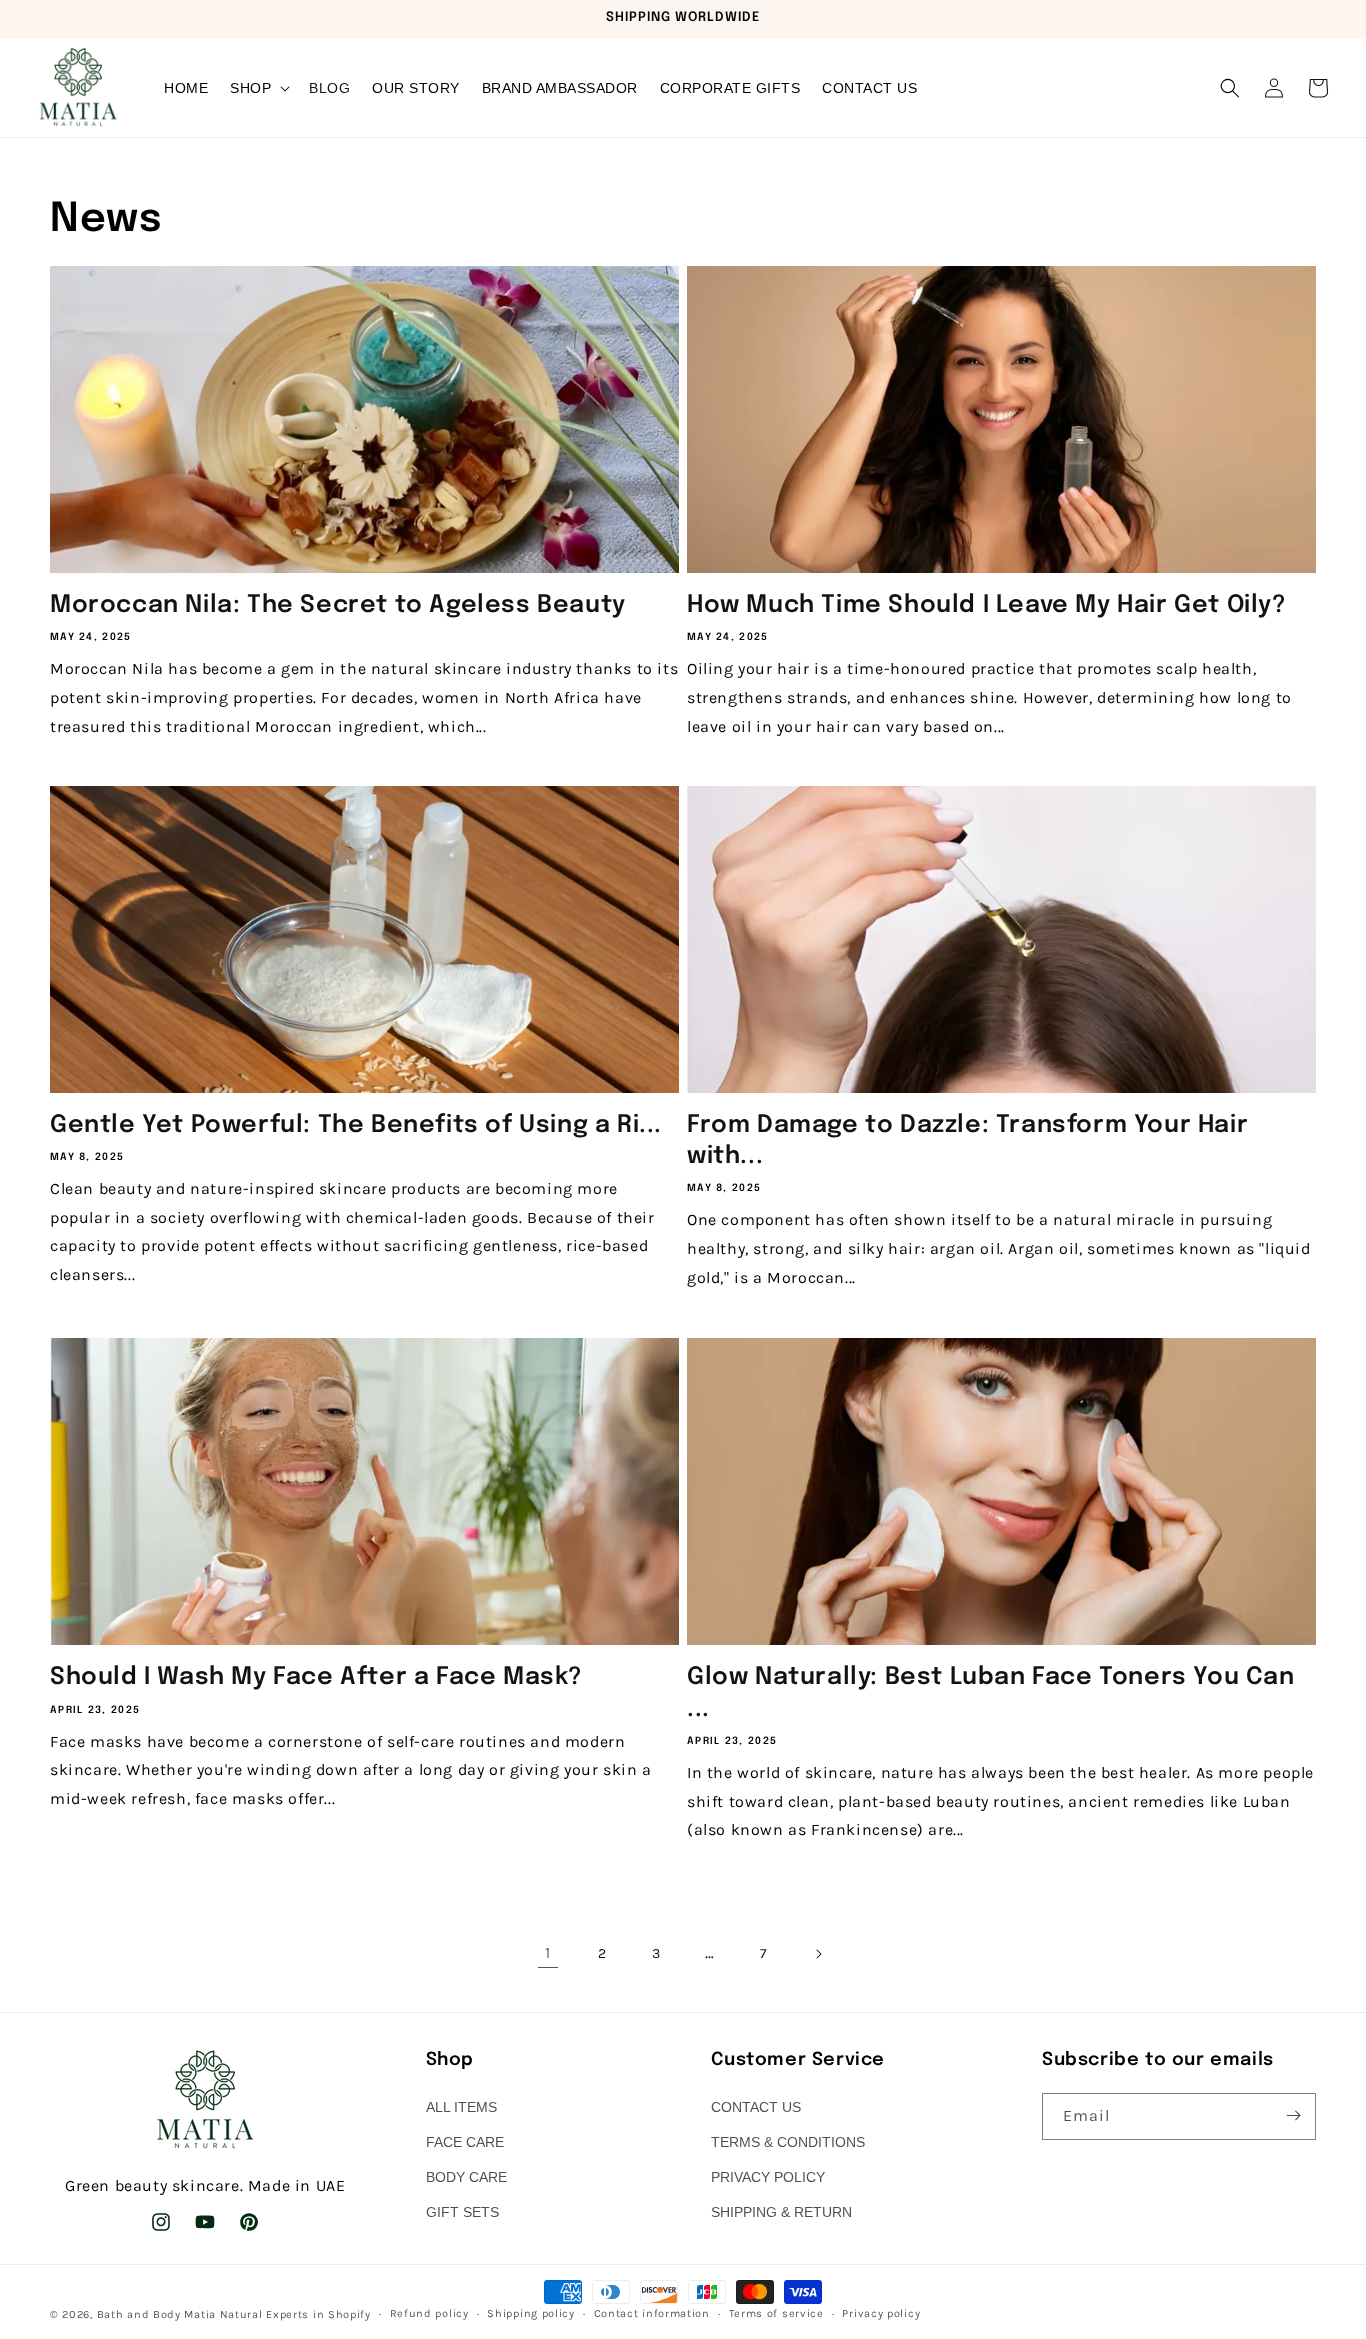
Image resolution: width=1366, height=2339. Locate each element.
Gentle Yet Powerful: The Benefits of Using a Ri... (356, 1125)
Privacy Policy (768, 2176)
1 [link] (548, 1952)
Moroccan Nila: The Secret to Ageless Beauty (338, 605)
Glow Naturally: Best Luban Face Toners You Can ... (991, 1693)
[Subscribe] (1293, 2115)
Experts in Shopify (318, 2314)
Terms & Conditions (788, 2141)
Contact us (756, 2106)
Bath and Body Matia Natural (180, 2314)
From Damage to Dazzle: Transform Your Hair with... (967, 1141)
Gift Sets (462, 2212)
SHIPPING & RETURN (781, 2212)
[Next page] (818, 1954)
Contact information (652, 2313)
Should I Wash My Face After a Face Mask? (316, 1677)
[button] (258, 88)
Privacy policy (881, 2313)
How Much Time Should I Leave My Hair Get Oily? (987, 605)
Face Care (465, 2141)
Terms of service (776, 2313)
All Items (461, 2106)
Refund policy (429, 2313)
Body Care (466, 2176)
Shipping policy (531, 2313)
